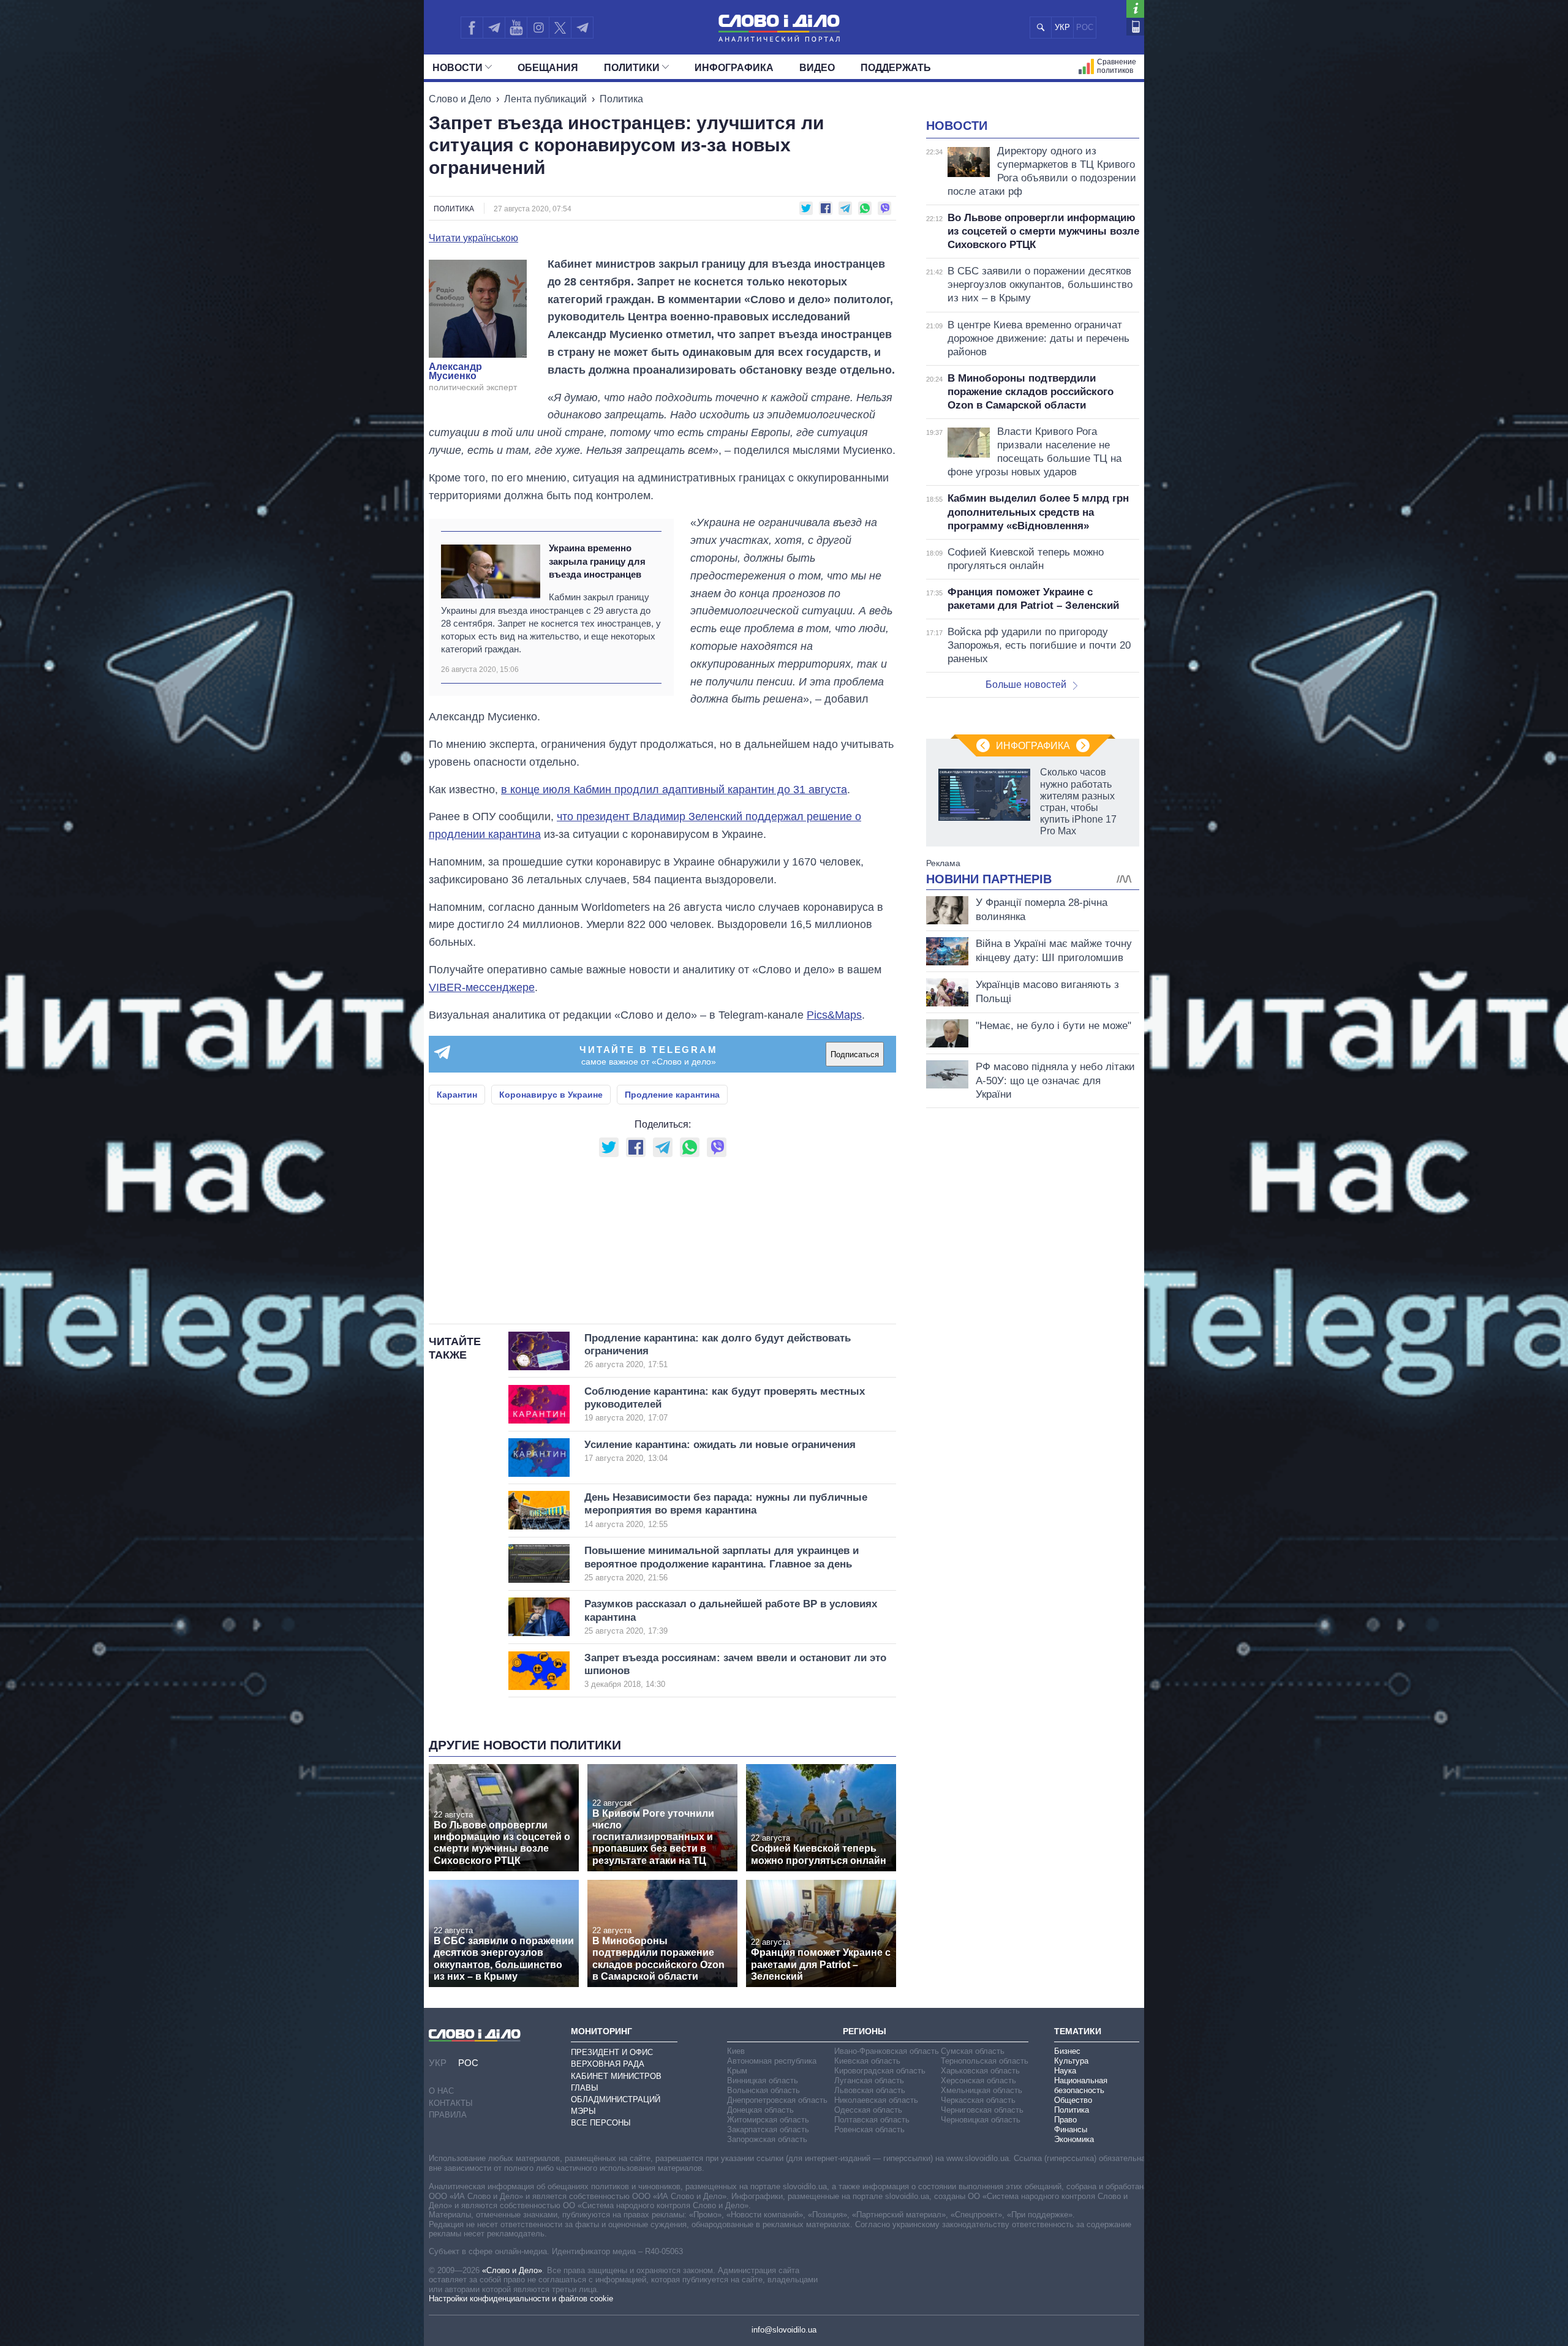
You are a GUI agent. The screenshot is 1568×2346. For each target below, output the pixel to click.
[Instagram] (538, 28)
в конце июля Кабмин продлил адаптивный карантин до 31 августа (674, 790)
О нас (441, 2091)
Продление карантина (672, 1095)
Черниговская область (982, 2110)
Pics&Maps (834, 1015)
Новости (458, 68)
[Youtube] (516, 28)
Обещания (548, 68)
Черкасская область (978, 2100)
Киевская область (867, 2061)
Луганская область (869, 2080)
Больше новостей (1026, 685)
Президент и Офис (612, 2052)
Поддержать (896, 68)
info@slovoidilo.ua (784, 2330)
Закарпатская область (768, 2129)
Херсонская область (978, 2080)
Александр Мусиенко (455, 372)
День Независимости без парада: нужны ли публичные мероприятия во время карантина (726, 1510)
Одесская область (868, 2110)
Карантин (457, 1095)
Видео (817, 68)
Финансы (1071, 2129)
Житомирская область (768, 2120)
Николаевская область (876, 2100)
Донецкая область (760, 2110)
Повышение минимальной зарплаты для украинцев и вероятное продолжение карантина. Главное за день (722, 1563)
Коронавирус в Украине (551, 1095)
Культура (1071, 2061)
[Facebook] (472, 28)
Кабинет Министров (616, 2076)
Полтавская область (872, 2120)
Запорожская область (767, 2139)
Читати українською (473, 238)
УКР (1062, 27)
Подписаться (855, 1054)
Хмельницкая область (982, 2090)
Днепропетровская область (777, 2100)
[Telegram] (494, 28)
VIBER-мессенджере (482, 987)
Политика (621, 99)
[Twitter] (560, 28)
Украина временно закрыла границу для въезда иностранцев (597, 561)
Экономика (1074, 2139)
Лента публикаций (545, 99)
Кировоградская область (880, 2071)
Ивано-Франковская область (887, 2051)
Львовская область (870, 2090)
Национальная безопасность (1081, 2085)
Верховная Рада (608, 2064)
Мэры (583, 2111)
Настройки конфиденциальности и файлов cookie (521, 2299)
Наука (1065, 2071)
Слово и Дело (460, 99)
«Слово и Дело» (512, 2270)
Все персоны (601, 2123)
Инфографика (734, 68)
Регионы (865, 2031)
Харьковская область (980, 2071)
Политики (632, 68)
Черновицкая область (981, 2120)
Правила (448, 2115)
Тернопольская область (985, 2061)
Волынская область (763, 2090)
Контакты (451, 2103)
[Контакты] (1135, 27)
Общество (1073, 2100)
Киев (736, 2051)
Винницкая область (763, 2080)
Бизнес (1067, 2051)
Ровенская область (869, 2129)
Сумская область (973, 2051)
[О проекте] (1135, 9)
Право (1065, 2120)
